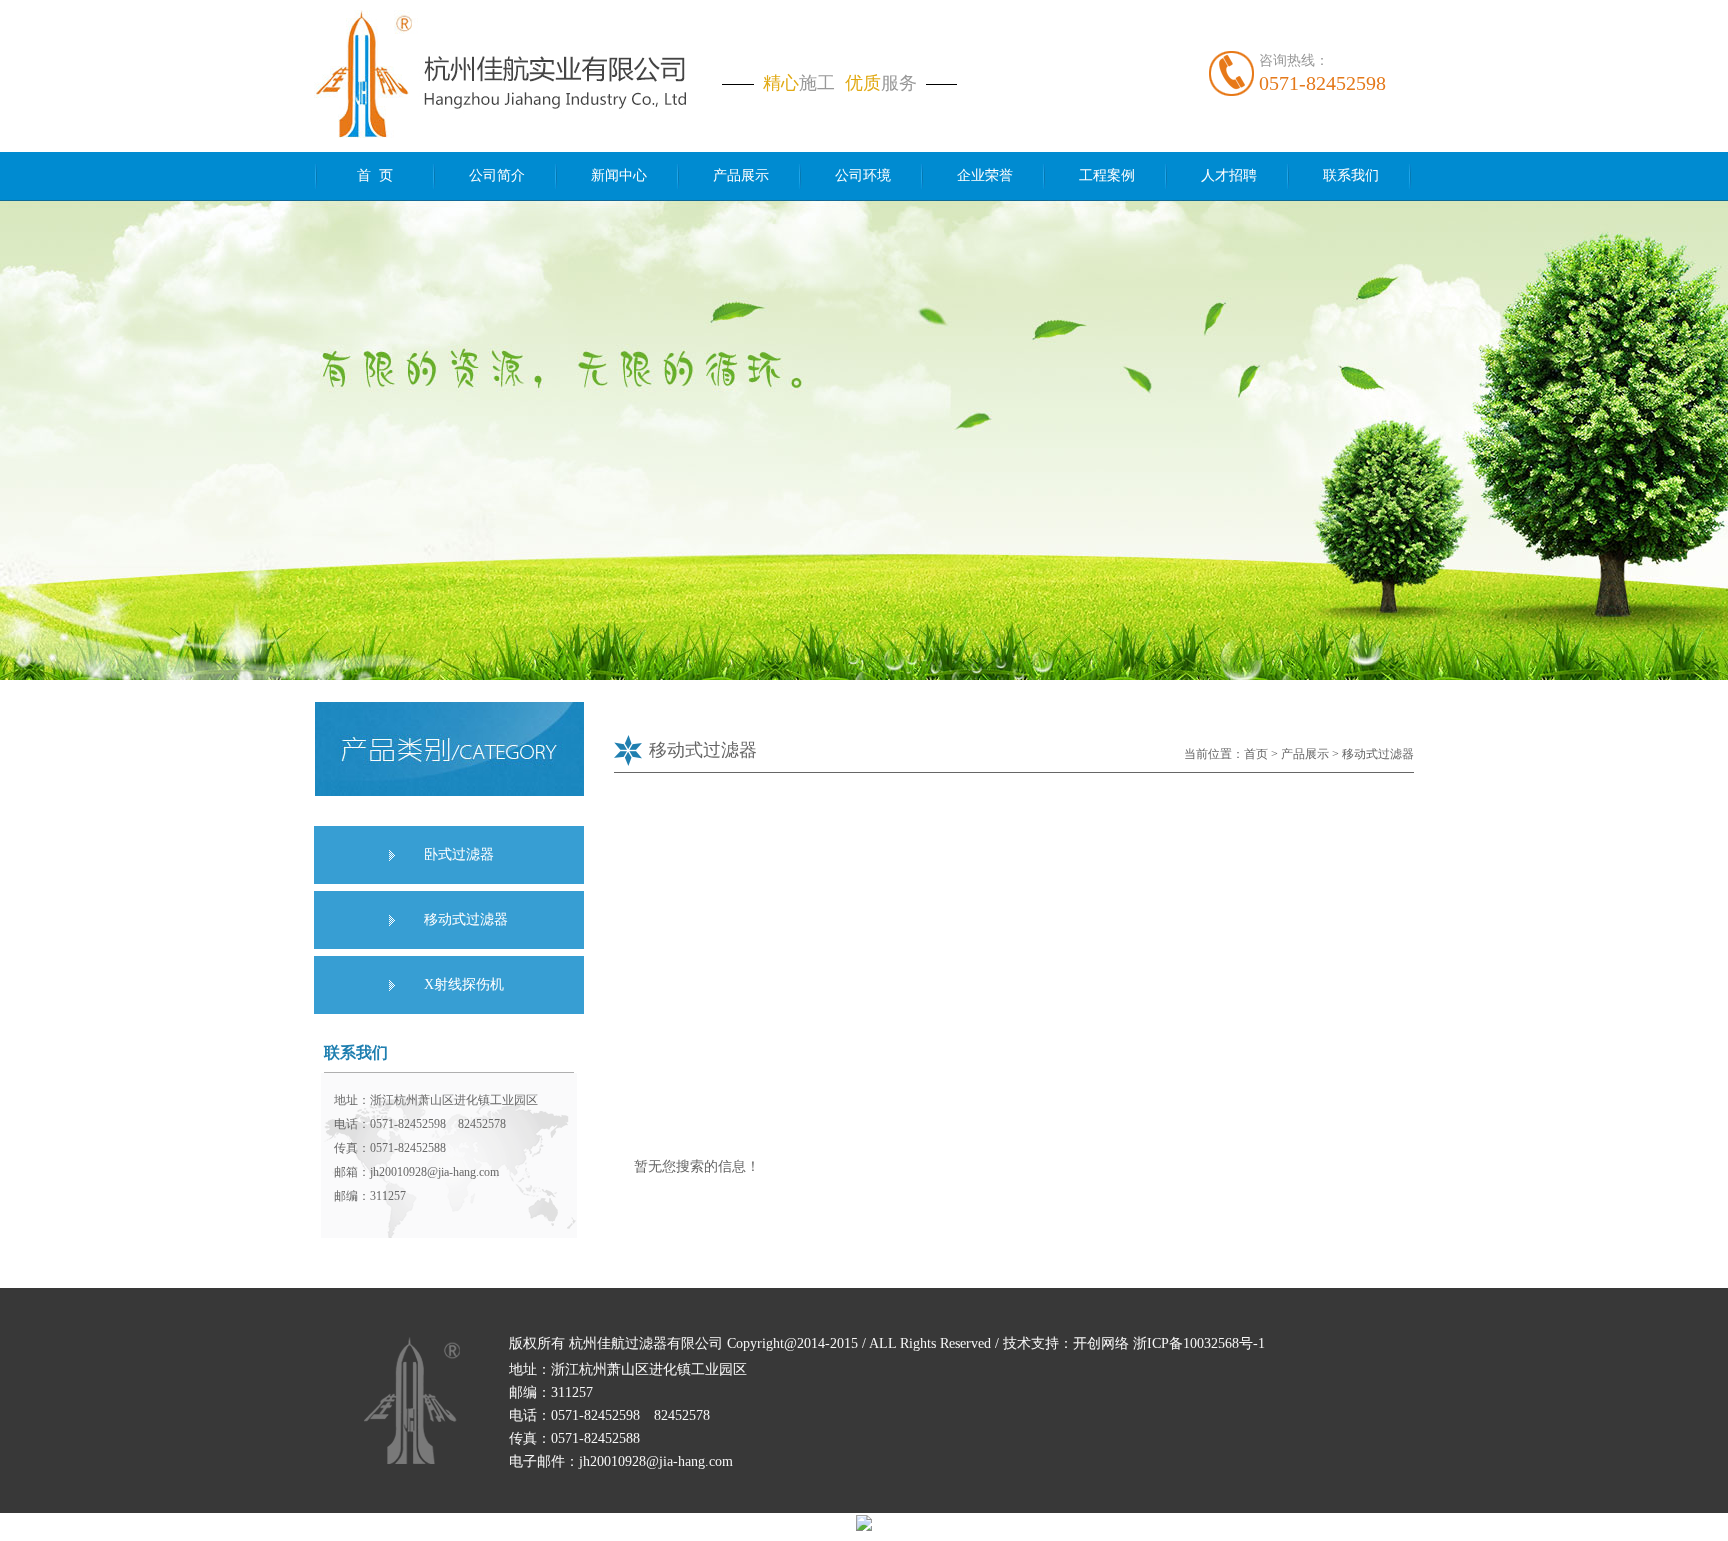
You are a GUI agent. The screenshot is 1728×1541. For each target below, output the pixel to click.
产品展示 (741, 175)
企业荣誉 (985, 175)
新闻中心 (619, 175)
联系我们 (1351, 175)
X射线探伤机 (464, 984)
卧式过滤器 (459, 854)
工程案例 (1107, 175)
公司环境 (863, 175)
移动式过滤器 (466, 919)
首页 (1256, 754)
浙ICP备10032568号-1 (1199, 1343)
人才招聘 (1229, 175)
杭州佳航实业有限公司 (509, 79)
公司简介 (497, 175)
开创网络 (1101, 1343)
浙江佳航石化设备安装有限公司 (411, 1400)
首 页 (375, 175)
